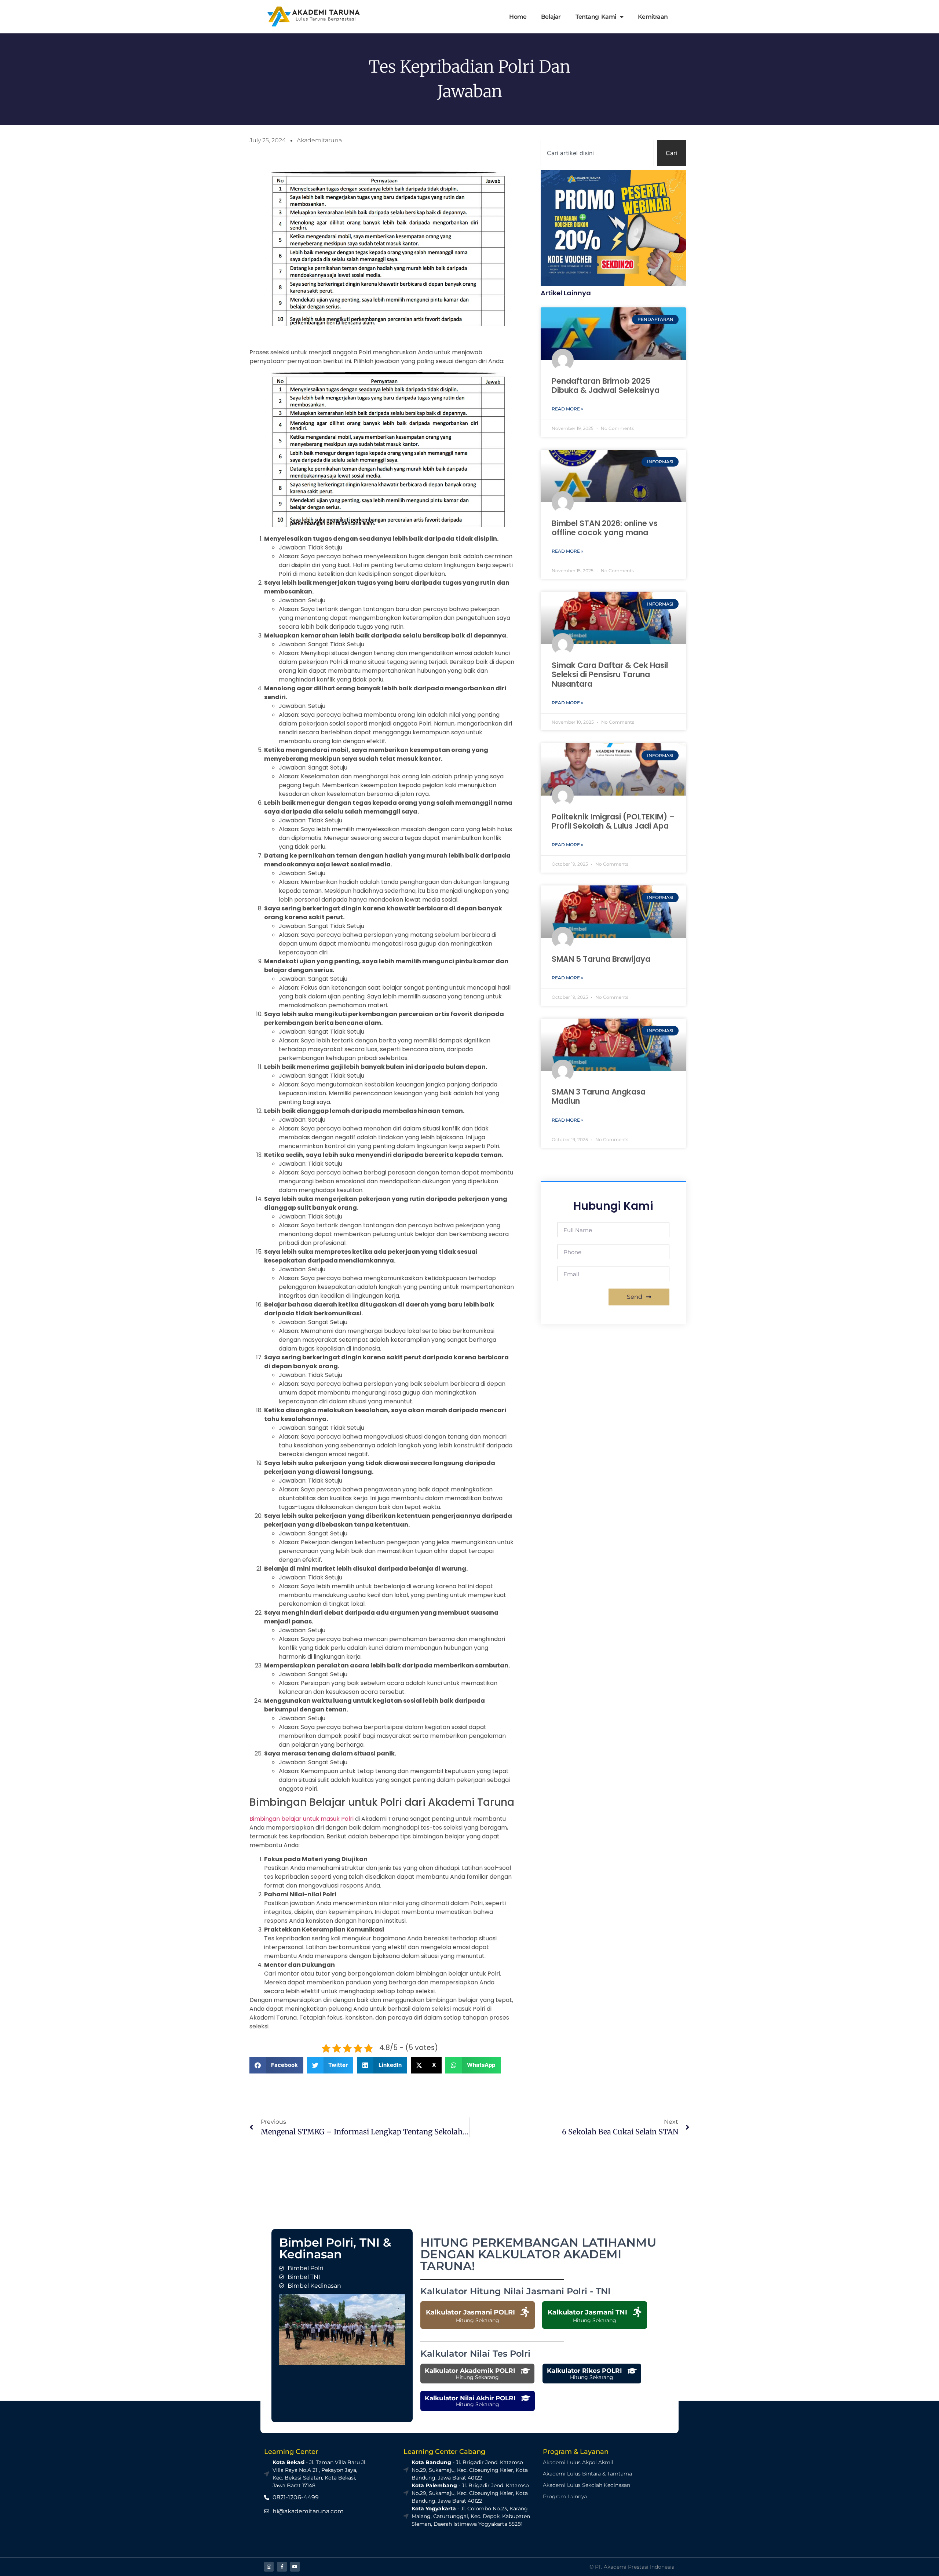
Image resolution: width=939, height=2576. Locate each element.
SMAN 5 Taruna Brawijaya (601, 959)
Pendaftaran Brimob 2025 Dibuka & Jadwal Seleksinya (606, 386)
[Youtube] (295, 2566)
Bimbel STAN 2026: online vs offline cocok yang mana (605, 528)
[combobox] (597, 153)
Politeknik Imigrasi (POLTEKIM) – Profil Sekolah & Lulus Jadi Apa (613, 821)
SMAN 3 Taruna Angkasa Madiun (599, 1096)
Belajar (551, 17)
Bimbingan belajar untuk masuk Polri (302, 1819)
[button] (276, 2065)
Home (518, 17)
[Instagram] (269, 2566)
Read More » (567, 409)
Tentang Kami (596, 17)
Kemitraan (653, 17)
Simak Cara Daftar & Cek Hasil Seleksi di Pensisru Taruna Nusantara (610, 674)
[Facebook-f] (282, 2566)
